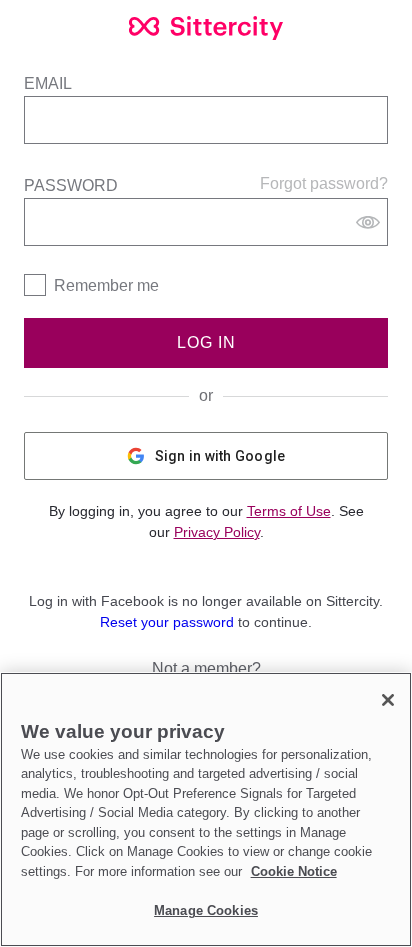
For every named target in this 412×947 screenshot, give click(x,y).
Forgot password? (324, 183)
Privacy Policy (217, 532)
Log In (206, 342)
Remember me (106, 285)
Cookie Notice (294, 871)
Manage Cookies (206, 910)
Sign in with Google (220, 456)
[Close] (388, 700)
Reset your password (167, 622)
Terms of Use (289, 511)
